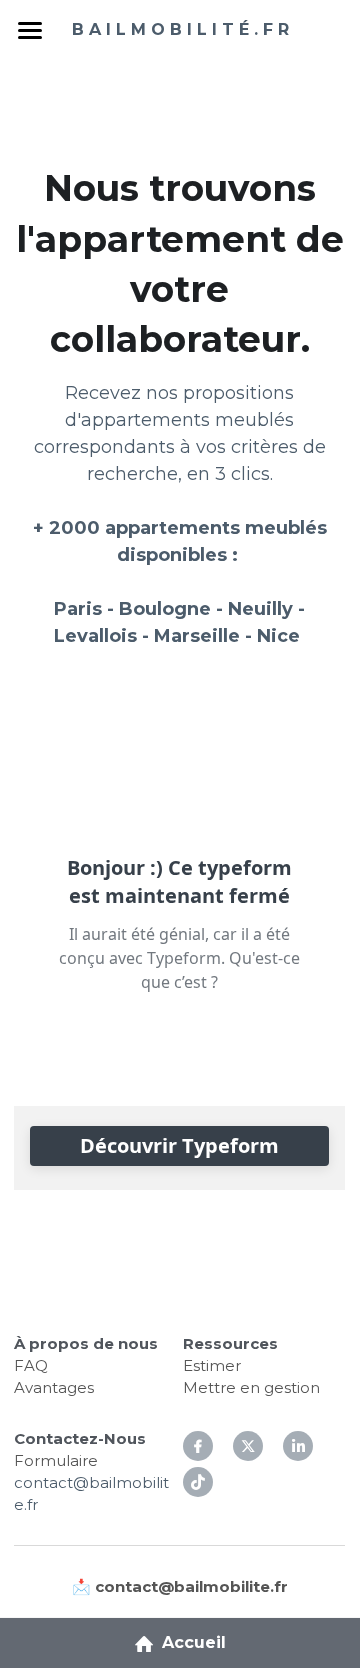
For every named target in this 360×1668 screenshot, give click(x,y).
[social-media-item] (198, 1482)
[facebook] (198, 1446)
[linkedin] (298, 1446)
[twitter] (248, 1446)
